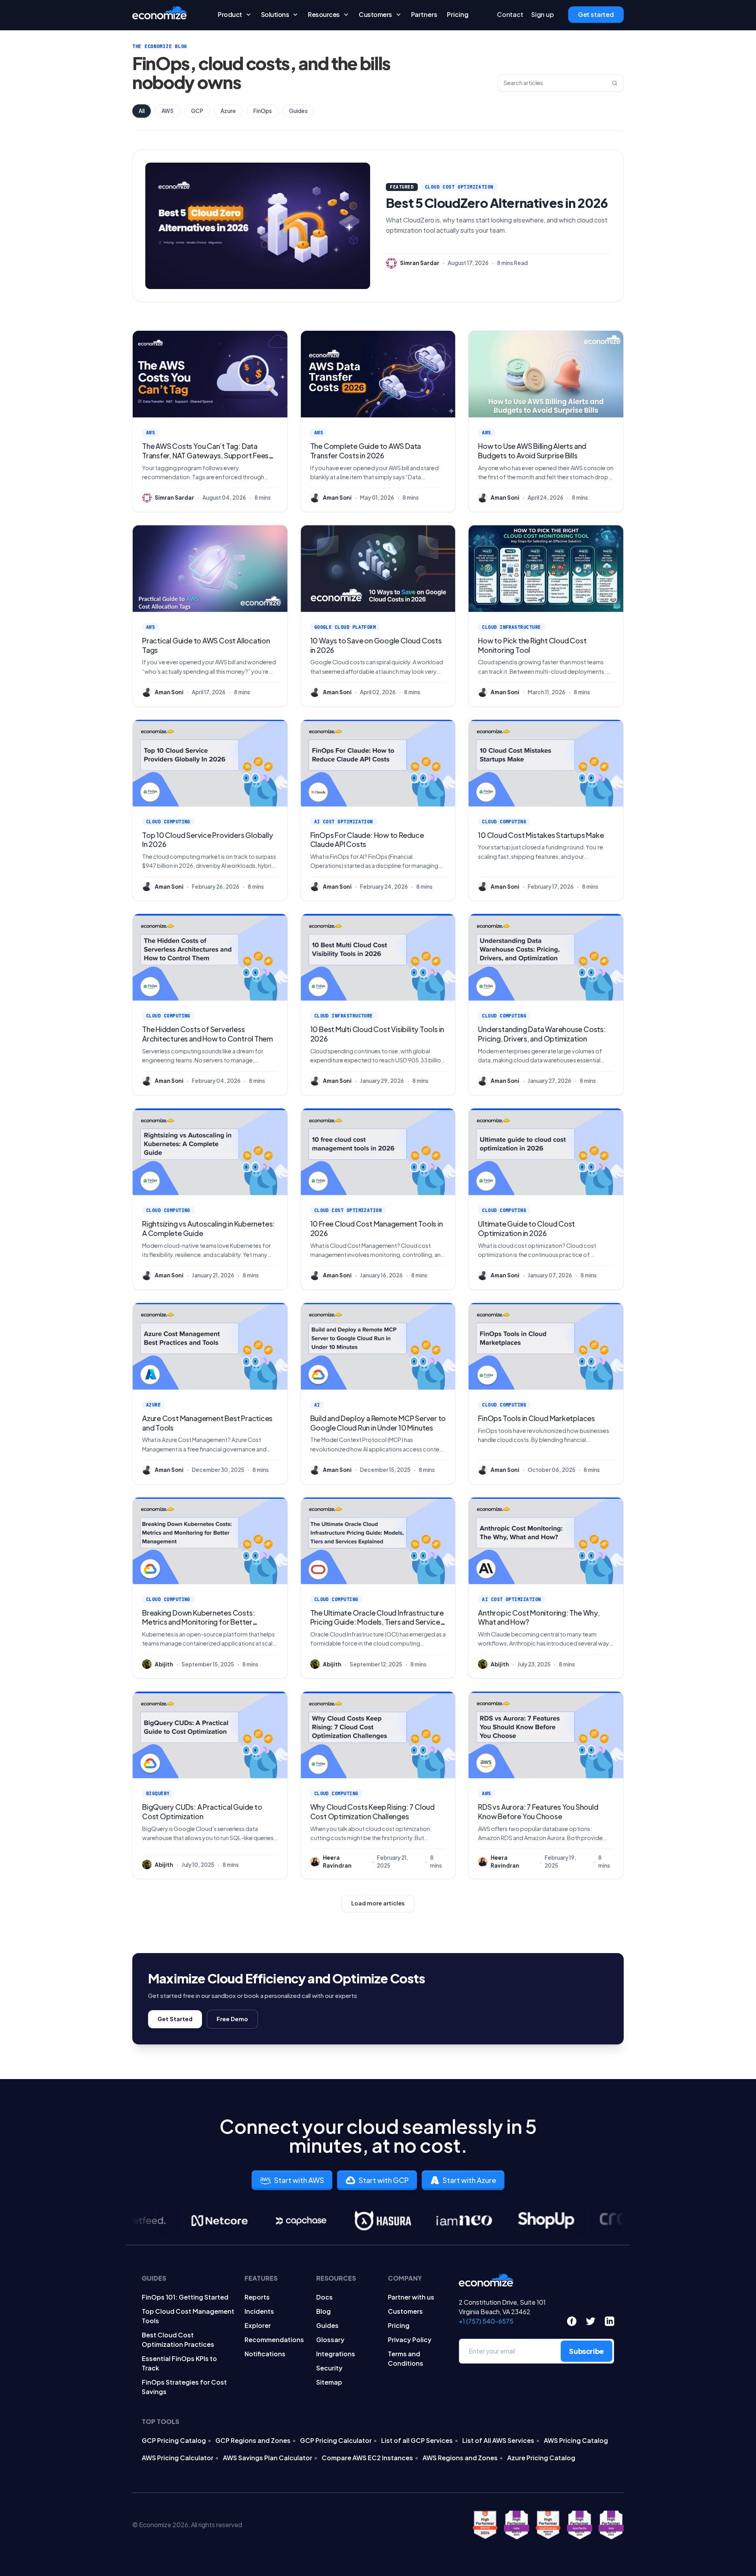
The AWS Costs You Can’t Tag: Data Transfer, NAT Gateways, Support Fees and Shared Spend (205, 455)
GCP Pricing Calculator (336, 2440)
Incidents (259, 2311)
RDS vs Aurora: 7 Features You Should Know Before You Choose (538, 1812)
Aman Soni (337, 498)
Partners (424, 15)
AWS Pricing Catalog (576, 2440)
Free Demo (232, 2019)
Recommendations (274, 2340)
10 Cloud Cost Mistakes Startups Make (541, 835)
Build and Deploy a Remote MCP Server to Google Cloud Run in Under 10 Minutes (378, 1423)
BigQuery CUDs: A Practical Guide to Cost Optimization (202, 1812)
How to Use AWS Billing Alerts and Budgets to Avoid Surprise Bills (532, 451)
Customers (375, 15)
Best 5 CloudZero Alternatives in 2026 (497, 203)
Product (230, 15)
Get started (596, 15)
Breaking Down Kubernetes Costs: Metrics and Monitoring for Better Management (198, 1622)
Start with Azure (469, 2180)
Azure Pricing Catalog (541, 2458)
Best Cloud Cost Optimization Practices (178, 2340)
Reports (257, 2297)
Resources (324, 15)
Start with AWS (299, 2180)
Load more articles (378, 1903)
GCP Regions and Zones (253, 2440)
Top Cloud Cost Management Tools (188, 2316)
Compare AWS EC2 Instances (367, 2458)
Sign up (543, 15)
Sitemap (329, 2382)
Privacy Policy (410, 2340)
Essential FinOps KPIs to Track (179, 2363)
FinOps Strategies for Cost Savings (184, 2387)
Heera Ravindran (337, 1862)
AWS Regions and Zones (460, 2458)
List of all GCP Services (417, 2440)
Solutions (275, 15)
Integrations (336, 2354)
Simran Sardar (420, 263)
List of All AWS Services (498, 2440)
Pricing (458, 15)
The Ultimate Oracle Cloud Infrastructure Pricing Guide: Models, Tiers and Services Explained (377, 1622)
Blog (323, 2311)
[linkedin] (610, 2321)
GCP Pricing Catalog (174, 2440)
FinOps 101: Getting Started (185, 2297)
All (142, 111)
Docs (324, 2297)
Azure (228, 111)
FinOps (262, 111)
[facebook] (572, 2321)
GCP (197, 111)
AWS (168, 111)
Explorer (258, 2325)
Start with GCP (384, 2180)
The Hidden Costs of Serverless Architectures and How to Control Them (208, 1034)
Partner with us (411, 2297)
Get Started (175, 2019)
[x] (591, 2321)
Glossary (330, 2340)
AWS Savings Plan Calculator (268, 2458)
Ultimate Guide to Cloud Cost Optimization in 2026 (526, 1228)
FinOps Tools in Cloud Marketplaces (536, 1418)
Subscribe (586, 2351)
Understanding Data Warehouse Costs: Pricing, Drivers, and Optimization (542, 1034)
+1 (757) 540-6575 (486, 2321)
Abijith (164, 1664)
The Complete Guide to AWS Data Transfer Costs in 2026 (366, 451)
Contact (510, 15)
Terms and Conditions (406, 2358)
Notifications (265, 2354)
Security (329, 2368)
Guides (298, 111)
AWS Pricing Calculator (178, 2458)
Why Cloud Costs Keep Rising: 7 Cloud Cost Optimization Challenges (372, 1812)
